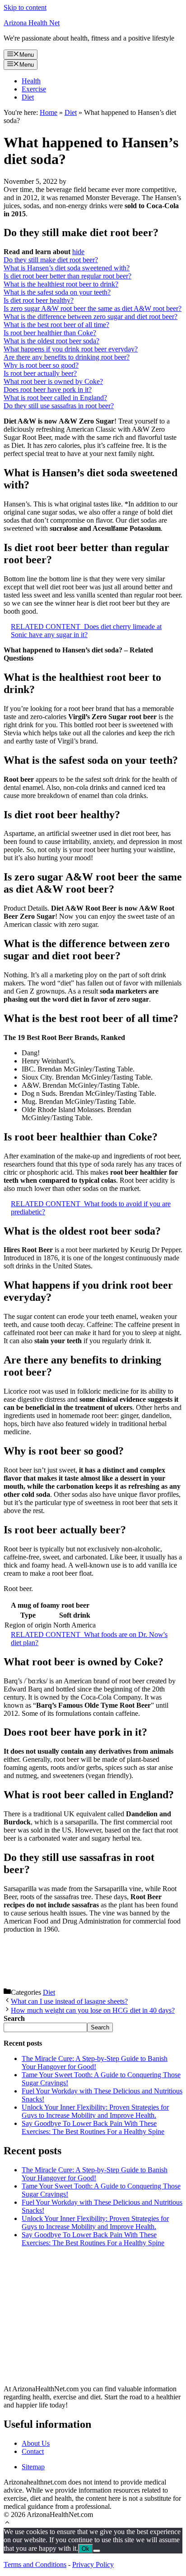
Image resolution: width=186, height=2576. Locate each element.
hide (78, 252)
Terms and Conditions (35, 2565)
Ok (86, 2549)
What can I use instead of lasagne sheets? (69, 2001)
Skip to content (25, 7)
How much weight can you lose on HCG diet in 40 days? (93, 2010)
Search (100, 2027)
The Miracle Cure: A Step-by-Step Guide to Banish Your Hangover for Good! (95, 2063)
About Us (36, 2443)
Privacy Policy (93, 2565)
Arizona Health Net (32, 23)
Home (49, 112)
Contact (33, 2451)
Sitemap (33, 2467)
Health (31, 81)
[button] (7, 2524)
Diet (28, 97)
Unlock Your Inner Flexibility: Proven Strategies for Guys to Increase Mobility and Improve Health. (95, 2111)
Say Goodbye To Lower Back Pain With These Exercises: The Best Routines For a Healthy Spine (93, 2127)
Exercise (34, 89)
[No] (97, 2551)
